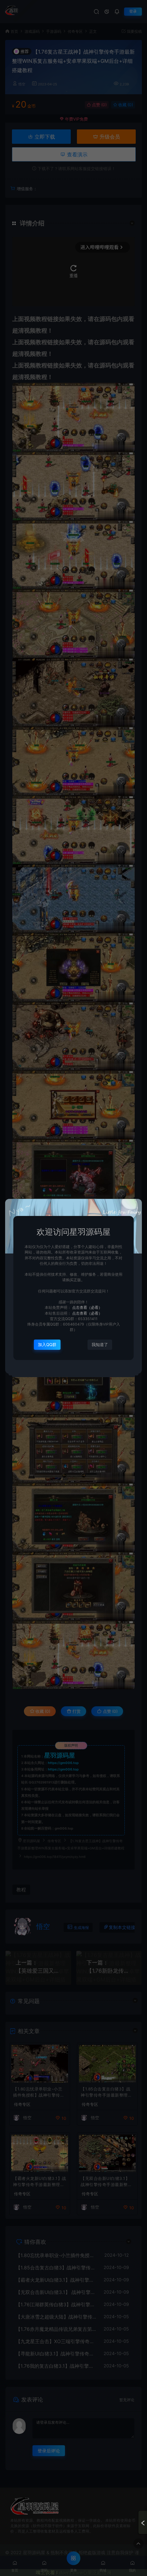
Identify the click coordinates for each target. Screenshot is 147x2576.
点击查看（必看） (87, 1308)
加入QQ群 (47, 1345)
